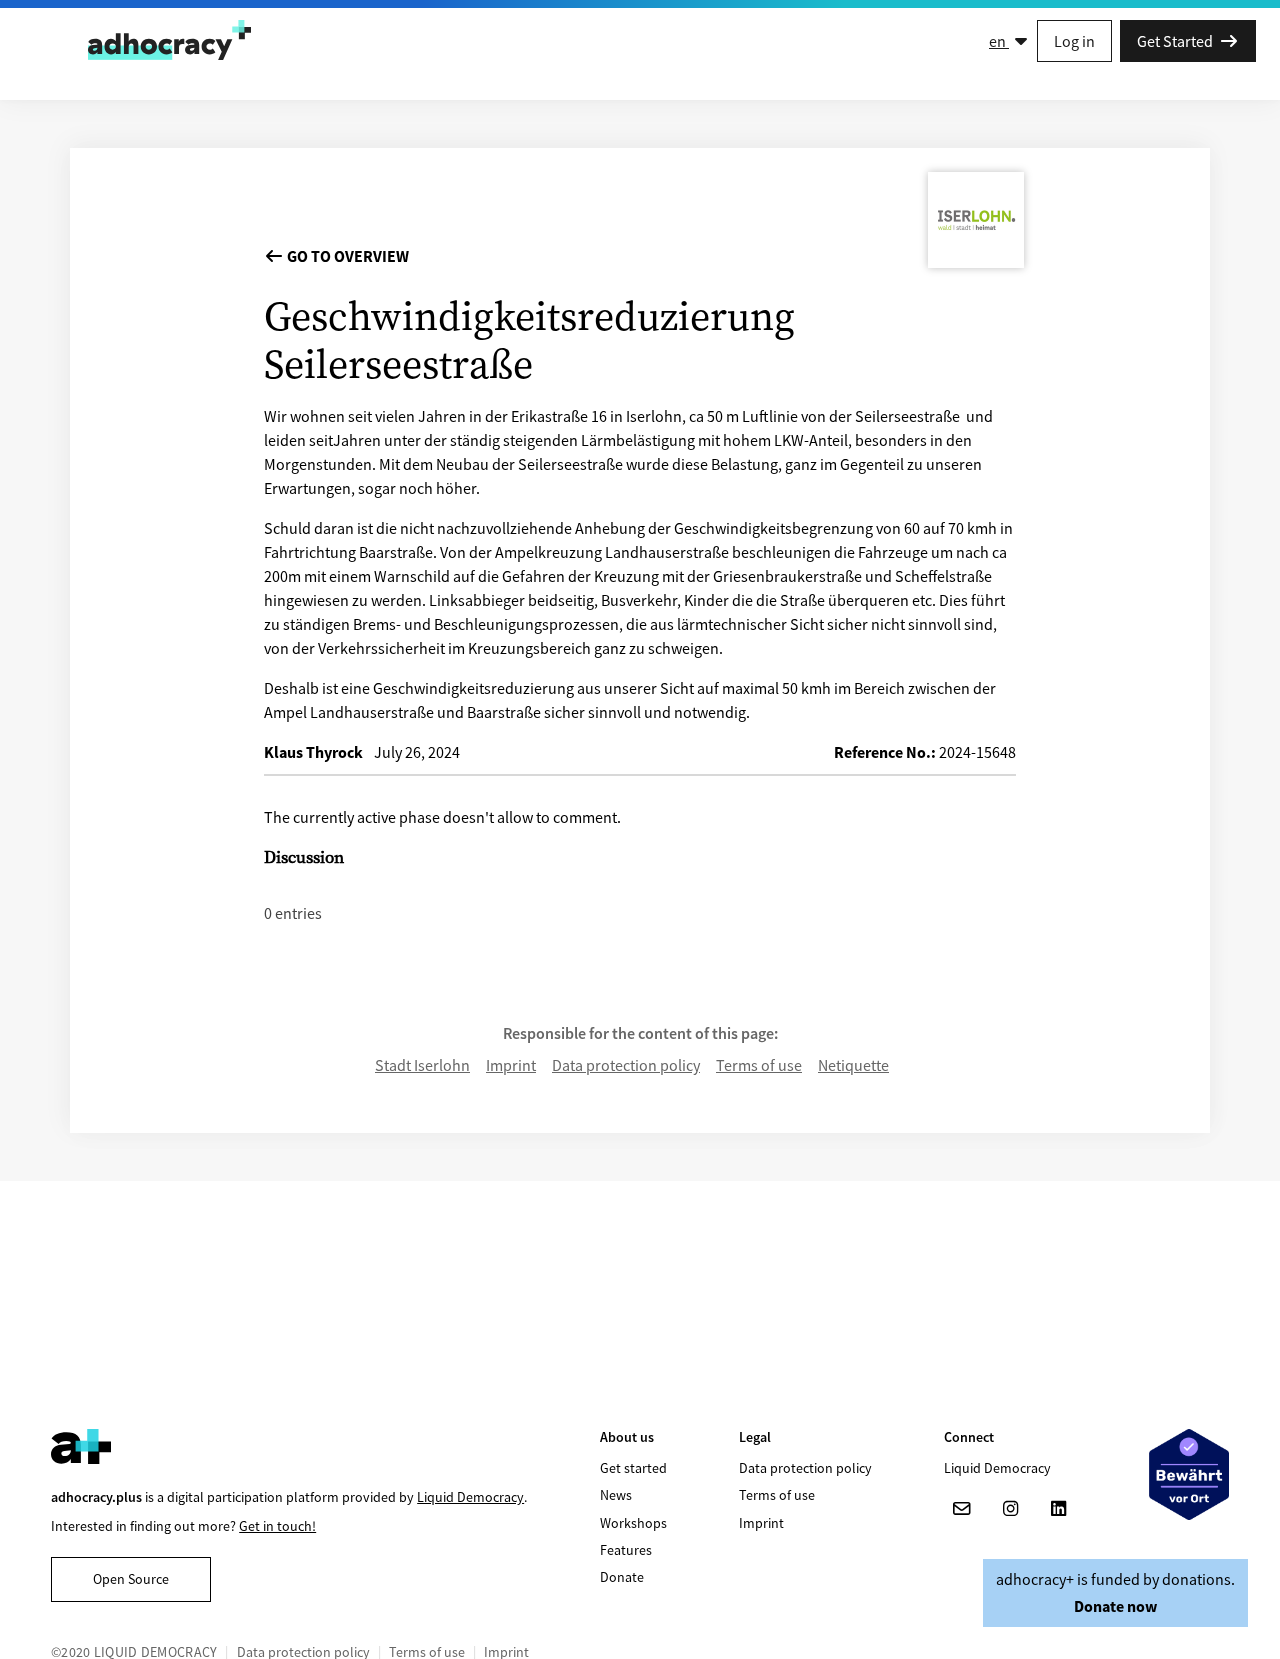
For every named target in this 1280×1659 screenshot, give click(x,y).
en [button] (999, 41)
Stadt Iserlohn (422, 1065)
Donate (622, 1577)
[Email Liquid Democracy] (962, 1509)
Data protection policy (626, 1065)
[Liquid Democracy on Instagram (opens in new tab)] (1010, 1509)
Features (626, 1550)
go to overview (346, 256)
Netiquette (853, 1065)
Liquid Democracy (470, 1497)
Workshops (633, 1523)
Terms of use (759, 1065)
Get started (633, 1468)
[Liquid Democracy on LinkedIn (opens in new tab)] (1058, 1509)
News (616, 1495)
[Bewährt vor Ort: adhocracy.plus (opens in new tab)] (1189, 1474)
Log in (1074, 41)
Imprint (511, 1065)
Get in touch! (277, 1526)
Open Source (131, 1579)
